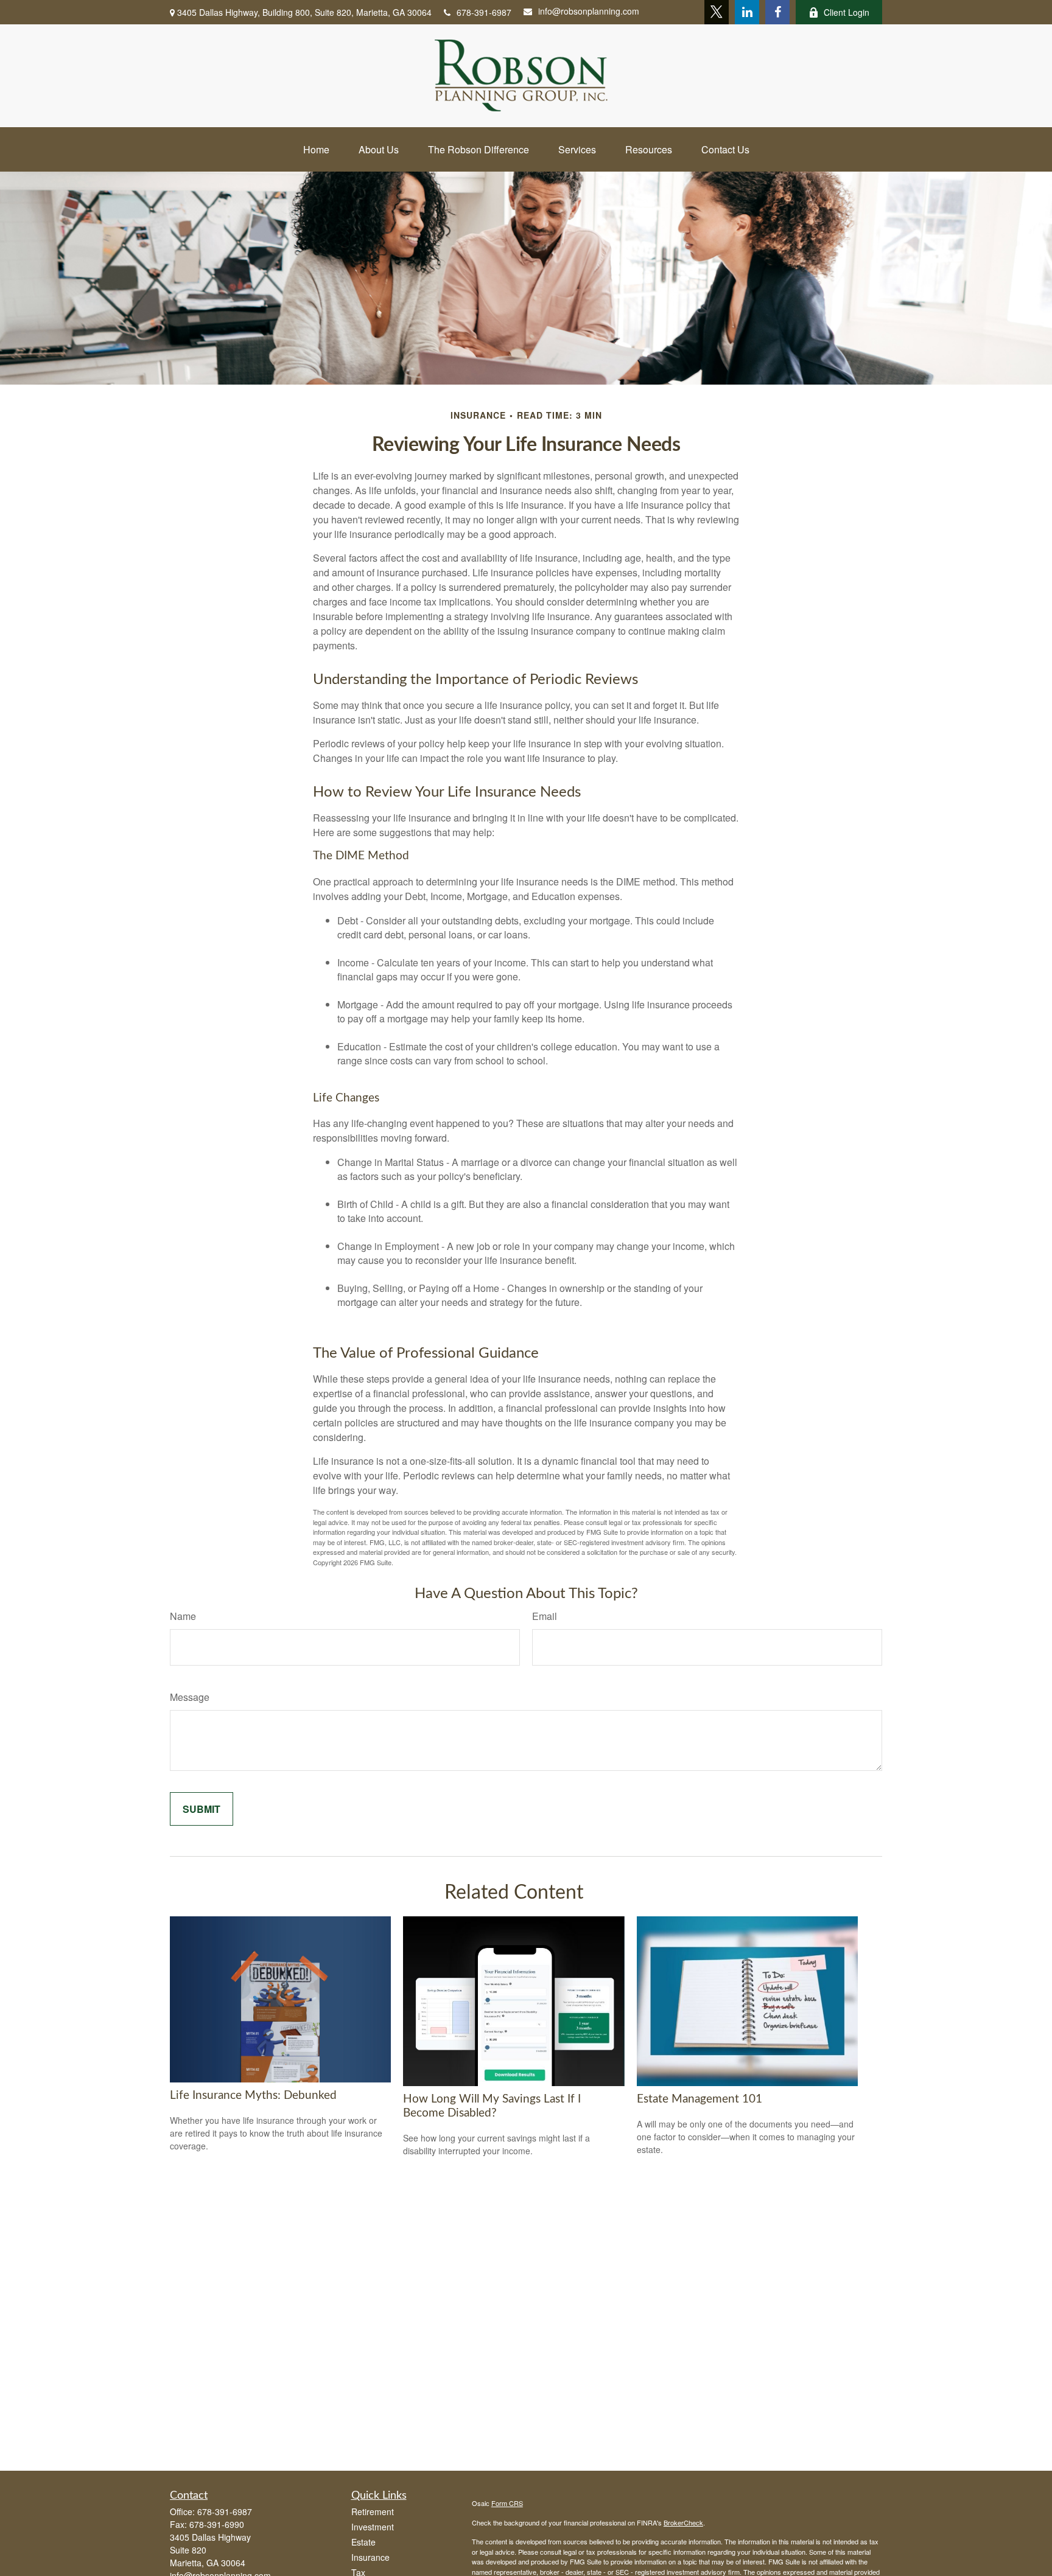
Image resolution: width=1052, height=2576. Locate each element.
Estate (363, 2542)
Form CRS (507, 2503)
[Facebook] (777, 12)
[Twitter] (717, 12)
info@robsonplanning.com (589, 11)
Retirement (373, 2511)
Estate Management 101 (700, 2099)
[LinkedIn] (747, 12)
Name (183, 1616)
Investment (373, 2527)
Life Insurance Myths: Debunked (253, 2096)
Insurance (370, 2557)
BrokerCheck (683, 2522)
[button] (316, 149)
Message (190, 1697)
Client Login (847, 12)
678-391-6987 (484, 12)
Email (545, 1616)
